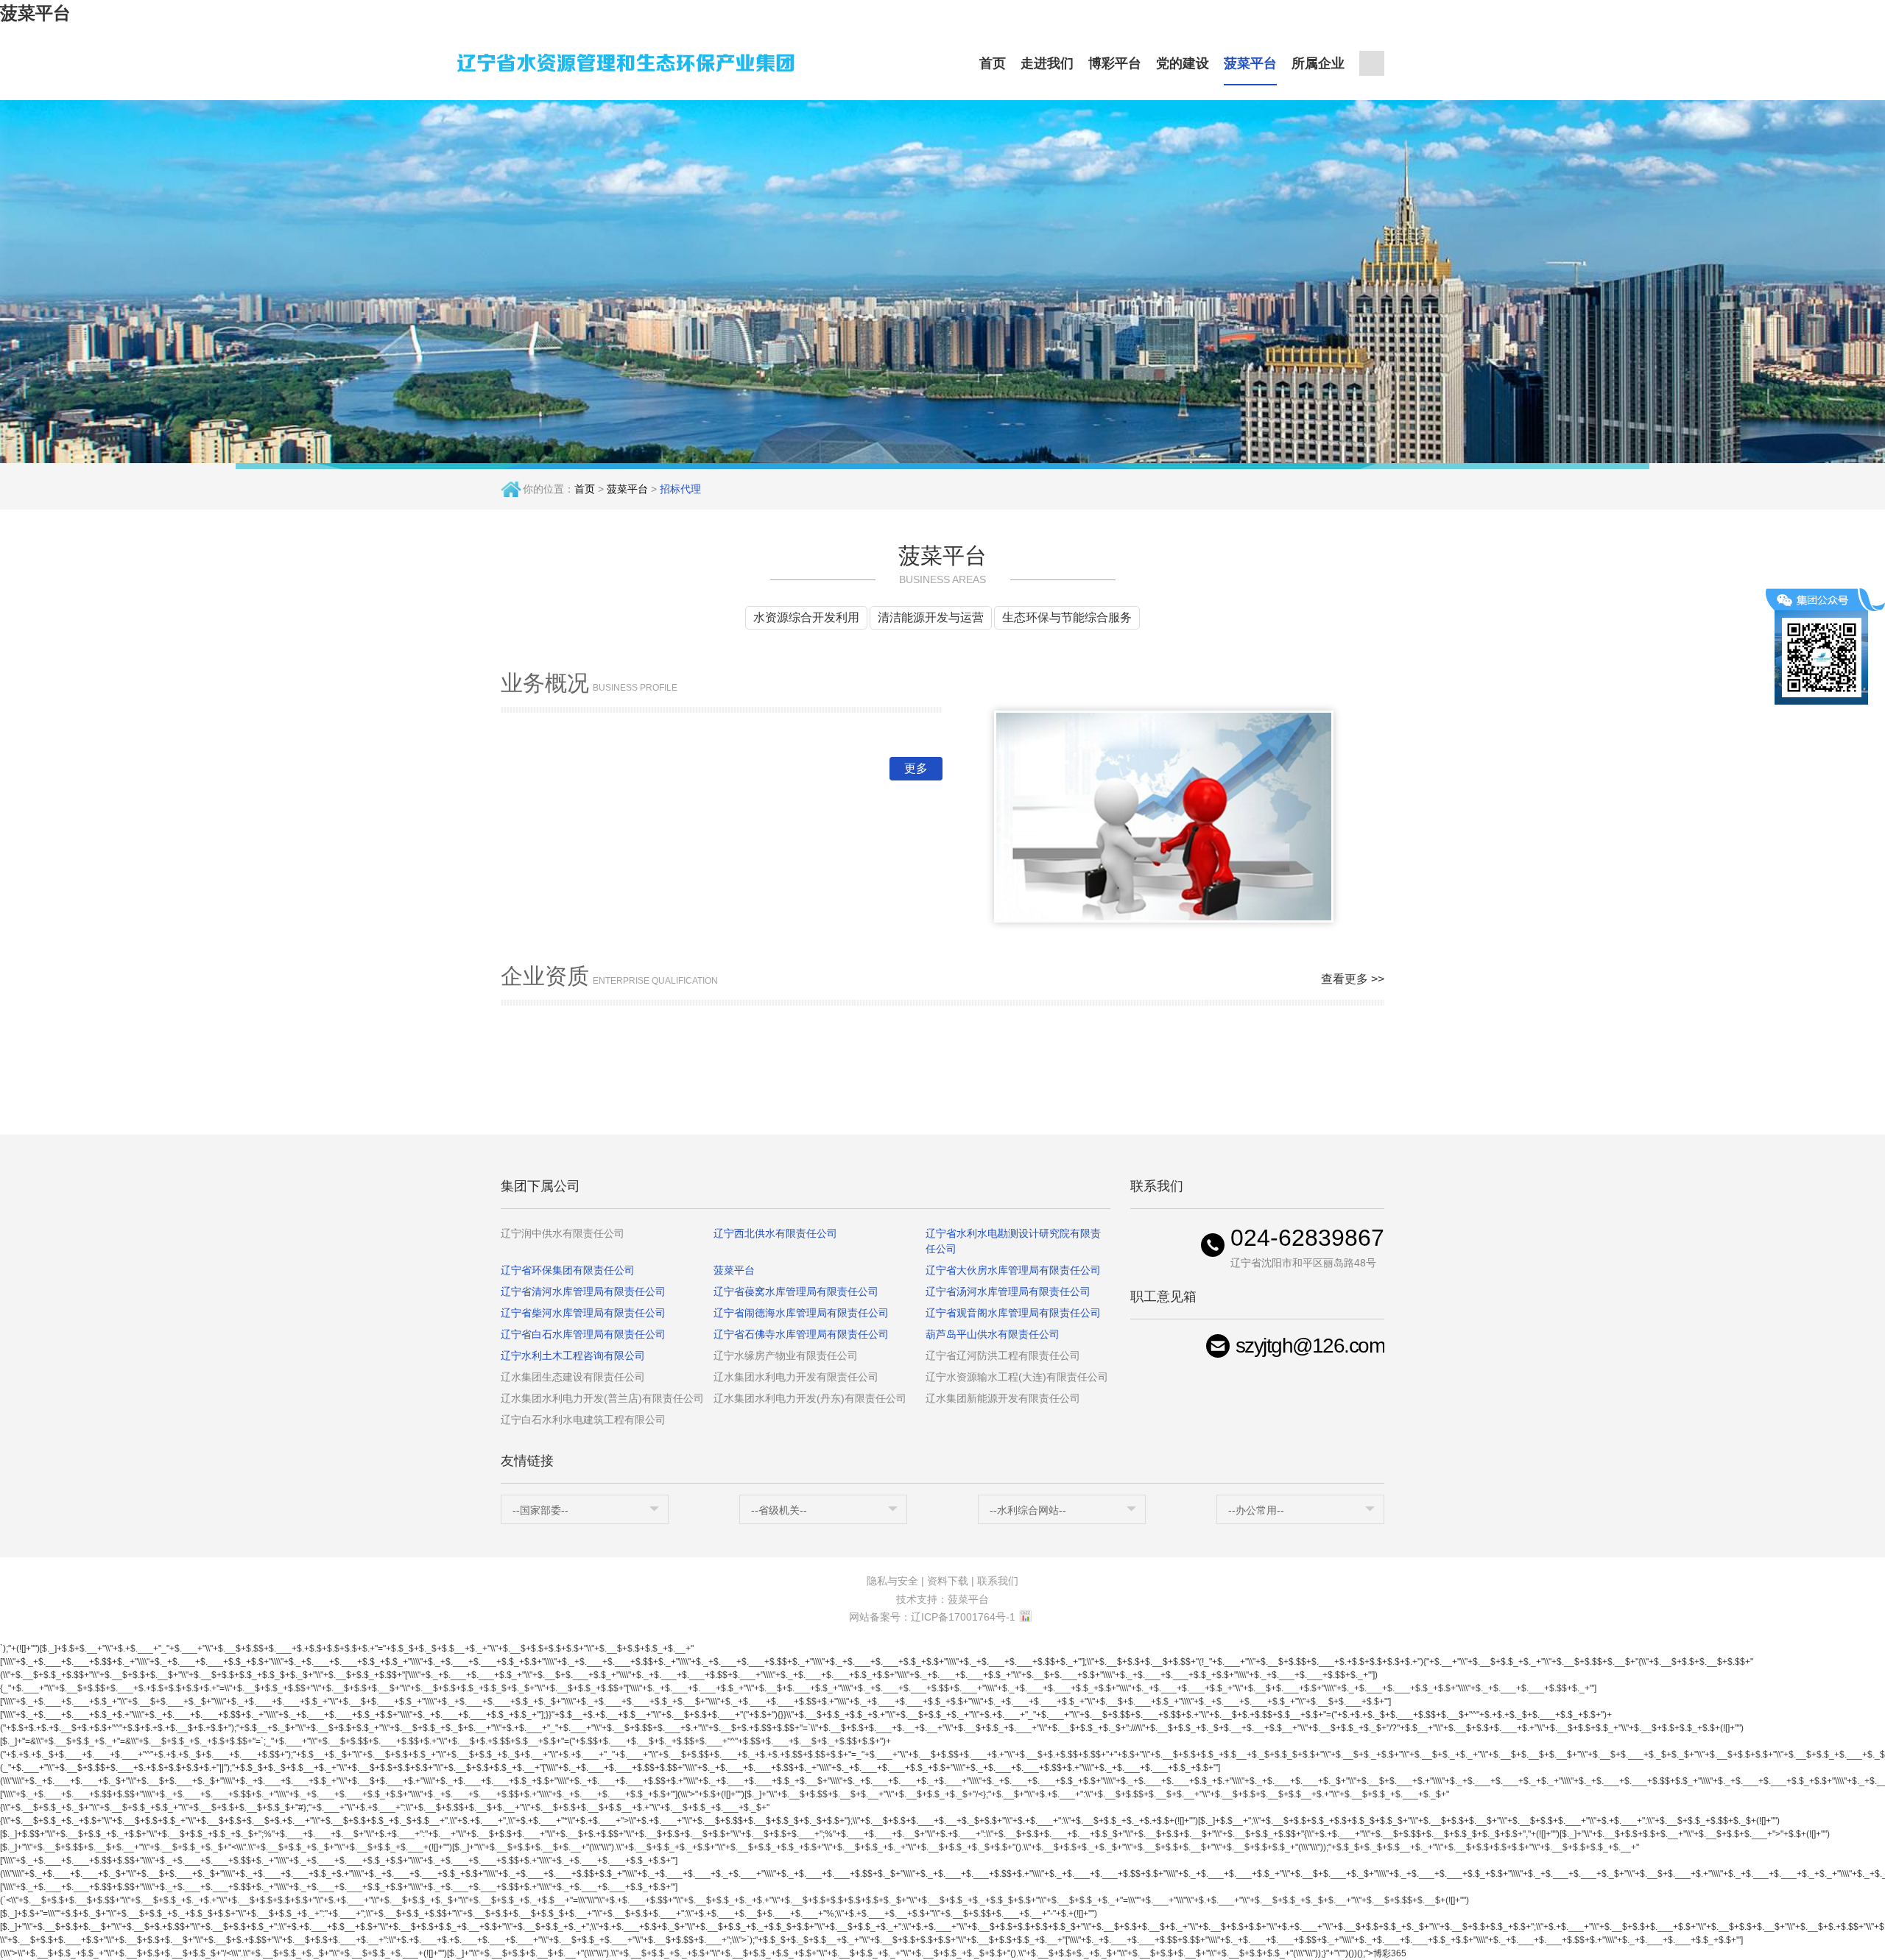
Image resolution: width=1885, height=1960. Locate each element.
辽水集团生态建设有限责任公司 (573, 1377)
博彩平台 (1115, 63)
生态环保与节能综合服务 (1067, 617)
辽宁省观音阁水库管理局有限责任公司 (1013, 1313)
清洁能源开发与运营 (931, 617)
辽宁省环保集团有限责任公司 (568, 1270)
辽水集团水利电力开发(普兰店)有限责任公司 (602, 1398)
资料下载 (948, 1581)
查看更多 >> (1353, 979)
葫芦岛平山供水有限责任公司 (993, 1334)
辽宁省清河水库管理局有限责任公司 (583, 1291)
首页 (993, 63)
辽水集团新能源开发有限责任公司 (1003, 1398)
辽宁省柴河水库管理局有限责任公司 (583, 1313)
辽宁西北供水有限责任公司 (775, 1233)
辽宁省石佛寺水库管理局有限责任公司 (801, 1334)
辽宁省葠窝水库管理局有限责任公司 (796, 1291)
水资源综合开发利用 (806, 617)
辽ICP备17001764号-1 (963, 1617)
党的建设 (1183, 63)
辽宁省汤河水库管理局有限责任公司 (1008, 1291)
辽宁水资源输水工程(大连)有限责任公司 (1017, 1377)
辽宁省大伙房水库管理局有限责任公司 (1013, 1270)
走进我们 (1047, 63)
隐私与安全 (892, 1581)
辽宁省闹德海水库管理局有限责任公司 (801, 1313)
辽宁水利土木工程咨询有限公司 (573, 1356)
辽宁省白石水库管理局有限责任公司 (583, 1334)
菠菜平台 (35, 13)
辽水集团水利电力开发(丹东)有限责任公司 (810, 1398)
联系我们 (998, 1581)
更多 (916, 768)
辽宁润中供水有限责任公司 (563, 1233)
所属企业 (1318, 63)
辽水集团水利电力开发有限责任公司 (796, 1377)
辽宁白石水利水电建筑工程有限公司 (583, 1420)
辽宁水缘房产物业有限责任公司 (786, 1356)
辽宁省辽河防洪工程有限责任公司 (1003, 1356)
